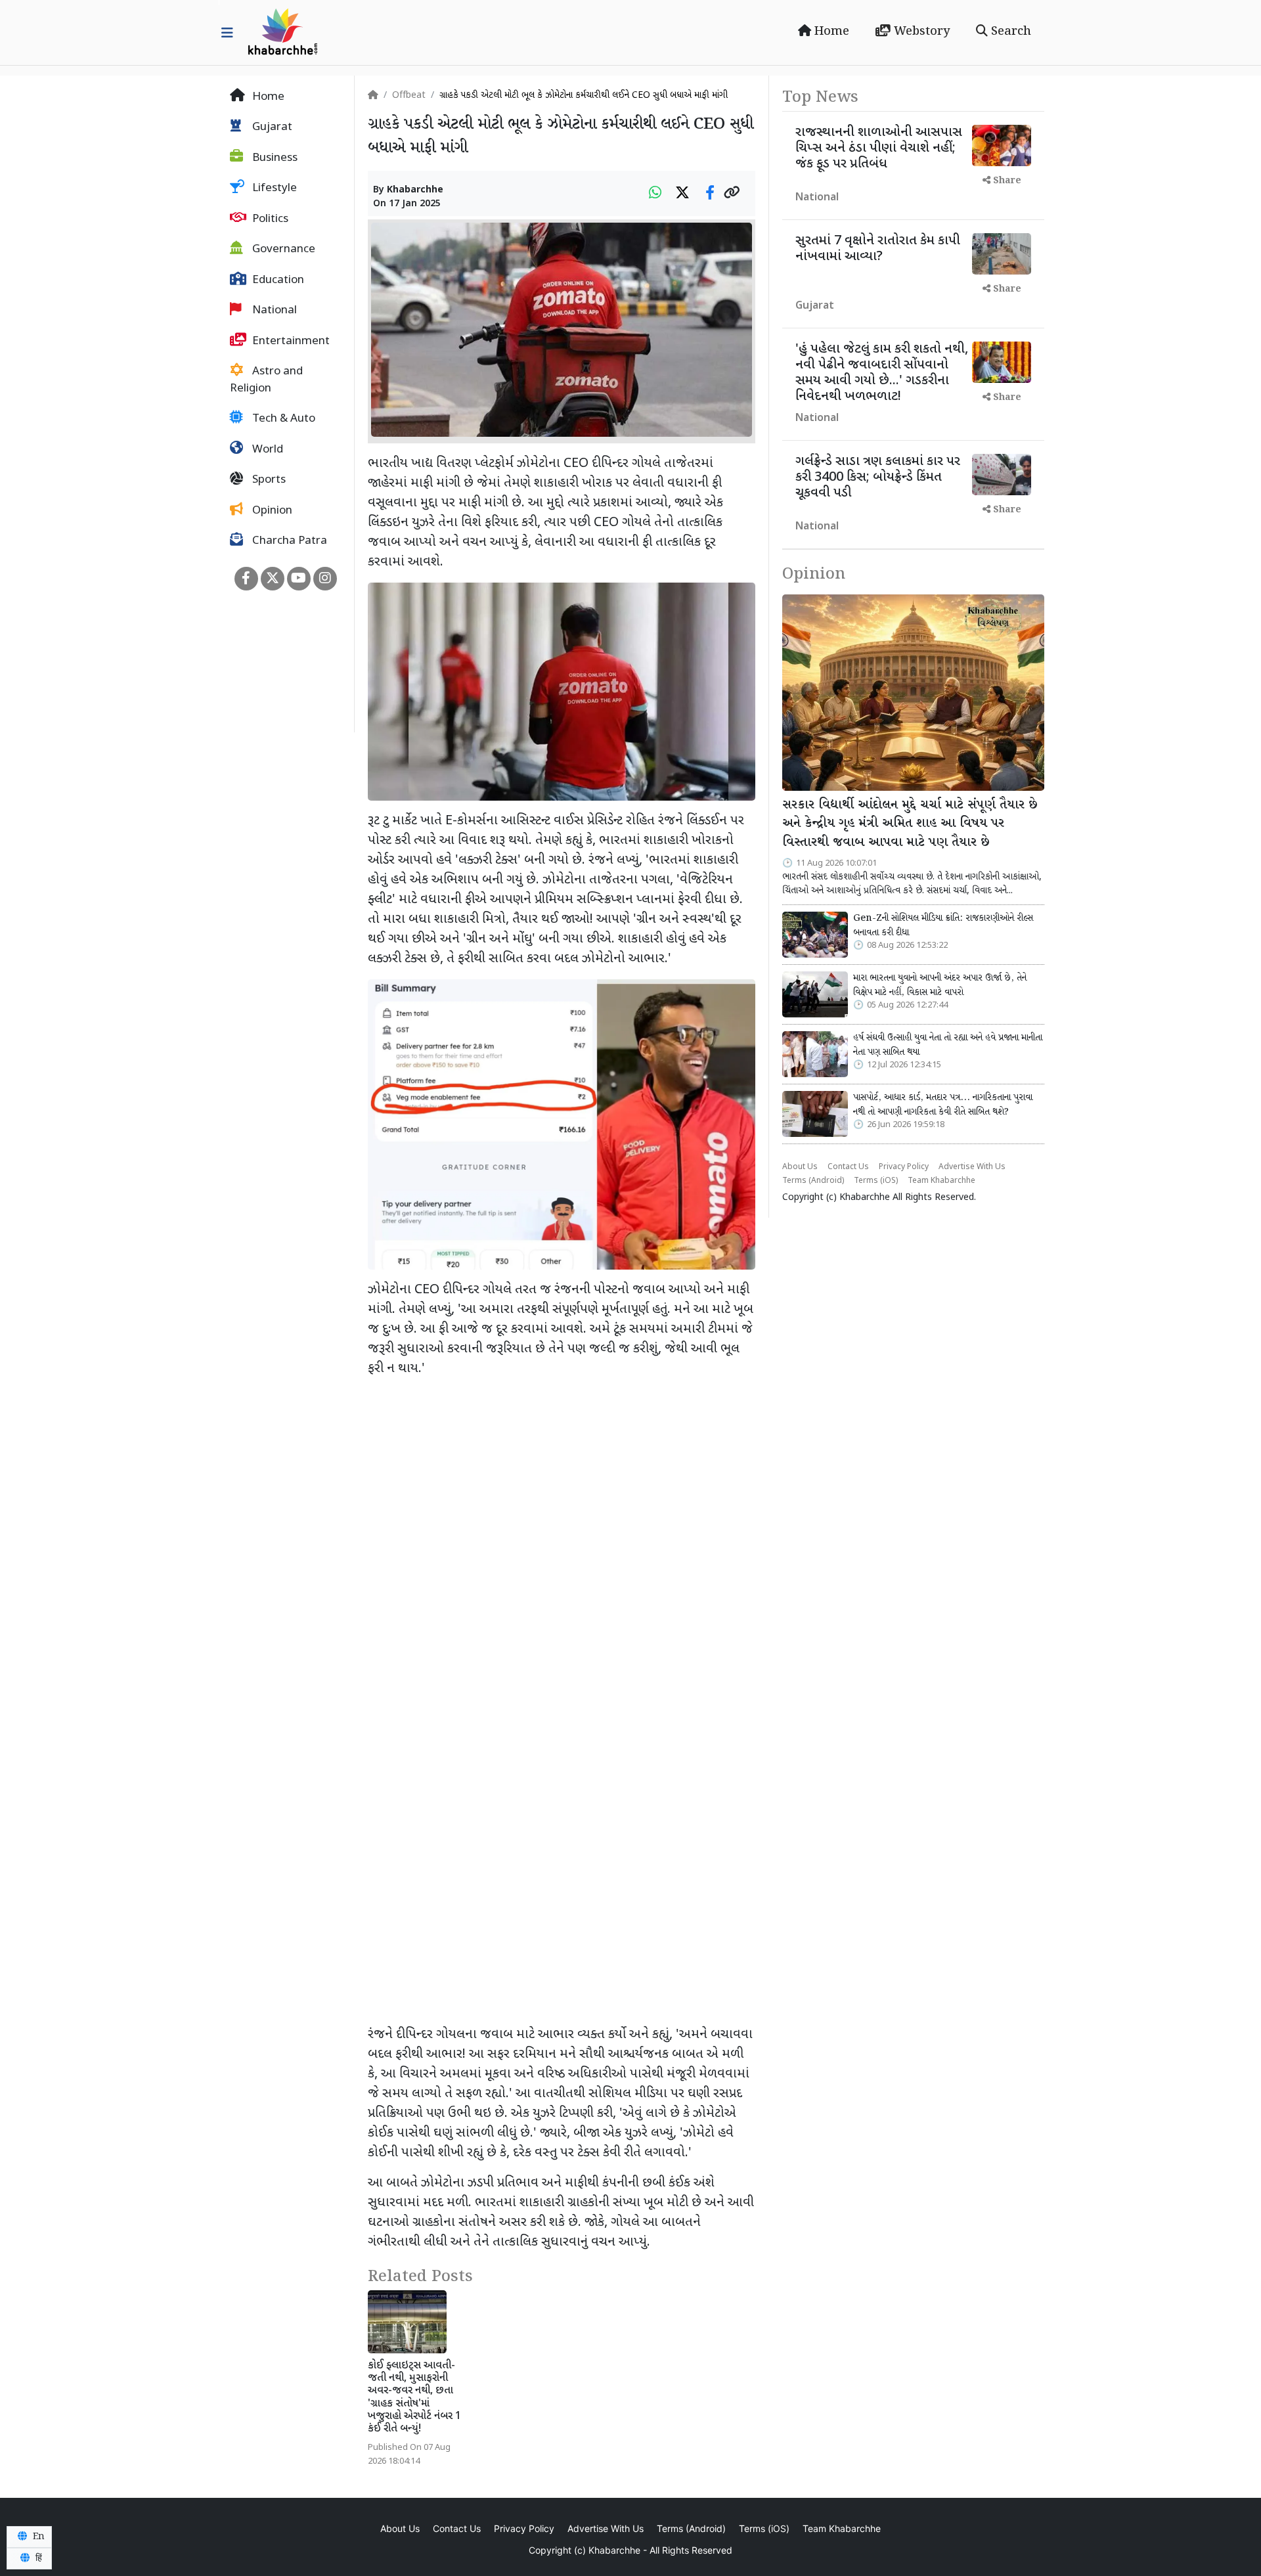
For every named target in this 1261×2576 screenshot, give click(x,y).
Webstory (920, 32)
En (37, 2537)
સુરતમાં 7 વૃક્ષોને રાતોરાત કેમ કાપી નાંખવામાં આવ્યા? (878, 249)
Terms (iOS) (876, 1181)
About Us (800, 1167)
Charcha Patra (288, 542)
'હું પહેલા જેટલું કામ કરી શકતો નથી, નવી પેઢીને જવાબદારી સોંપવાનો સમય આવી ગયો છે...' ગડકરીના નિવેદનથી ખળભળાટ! (882, 373)
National (273, 311)
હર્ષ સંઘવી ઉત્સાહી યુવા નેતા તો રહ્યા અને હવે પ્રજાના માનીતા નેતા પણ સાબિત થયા (948, 1045)
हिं (37, 2558)
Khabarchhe (415, 190)
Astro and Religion (266, 381)
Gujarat (271, 128)
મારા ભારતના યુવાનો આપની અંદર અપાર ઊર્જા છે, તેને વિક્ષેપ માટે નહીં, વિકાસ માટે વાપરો (940, 985)
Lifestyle (273, 189)
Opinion (271, 511)
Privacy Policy (904, 1167)
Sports (268, 481)
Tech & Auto (282, 420)
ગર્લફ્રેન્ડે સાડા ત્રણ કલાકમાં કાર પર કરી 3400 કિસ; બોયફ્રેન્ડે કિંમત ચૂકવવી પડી (878, 477)
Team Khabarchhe (941, 1181)
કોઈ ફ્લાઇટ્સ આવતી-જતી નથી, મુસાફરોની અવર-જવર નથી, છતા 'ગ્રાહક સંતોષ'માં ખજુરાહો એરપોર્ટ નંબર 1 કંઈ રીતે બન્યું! (414, 2398)
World (266, 450)
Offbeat (409, 96)
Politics (269, 219)
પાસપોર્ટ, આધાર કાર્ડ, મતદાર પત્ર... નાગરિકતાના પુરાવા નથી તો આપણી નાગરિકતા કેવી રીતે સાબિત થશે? (943, 1105)
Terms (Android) (813, 1181)
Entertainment (290, 342)
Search (1009, 32)
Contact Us (848, 1167)
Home (830, 32)
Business (274, 158)
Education (277, 280)
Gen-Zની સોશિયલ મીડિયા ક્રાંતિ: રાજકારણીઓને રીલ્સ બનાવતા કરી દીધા (943, 925)
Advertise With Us (972, 1167)
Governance (282, 250)
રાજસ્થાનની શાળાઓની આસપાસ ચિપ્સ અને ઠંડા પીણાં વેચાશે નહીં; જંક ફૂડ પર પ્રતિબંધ (879, 148)
